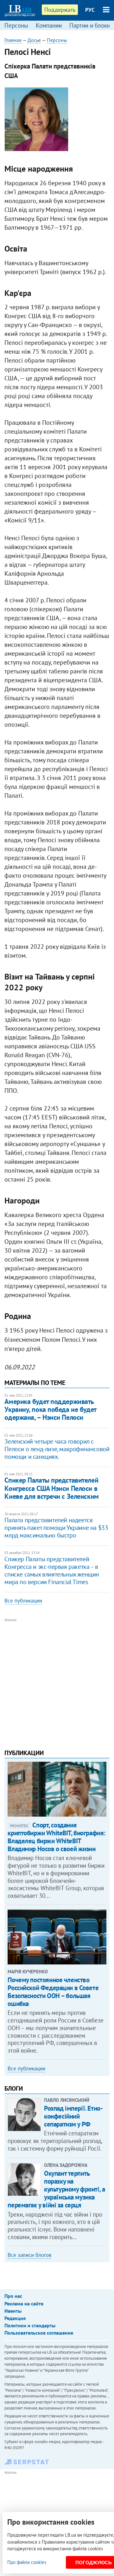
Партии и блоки (90, 25)
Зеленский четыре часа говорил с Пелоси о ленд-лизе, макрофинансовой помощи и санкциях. (57, 1449)
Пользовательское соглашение (39, 2333)
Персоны (16, 25)
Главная (13, 40)
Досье (34, 40)
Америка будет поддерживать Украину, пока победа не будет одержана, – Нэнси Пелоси (50, 1409)
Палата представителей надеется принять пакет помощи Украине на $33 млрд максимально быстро (56, 1528)
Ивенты (13, 2311)
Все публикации (23, 1601)
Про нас (13, 2296)
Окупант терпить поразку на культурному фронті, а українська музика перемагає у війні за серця (56, 2189)
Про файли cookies (27, 2562)
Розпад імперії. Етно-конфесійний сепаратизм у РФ (73, 2116)
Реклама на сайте (24, 2304)
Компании (49, 25)
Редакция (15, 2318)
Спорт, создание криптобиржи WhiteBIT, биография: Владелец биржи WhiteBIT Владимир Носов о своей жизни (57, 1837)
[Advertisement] (57, 1681)
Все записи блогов (29, 2255)
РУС (90, 10)
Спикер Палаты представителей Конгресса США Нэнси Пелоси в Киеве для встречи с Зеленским (51, 1488)
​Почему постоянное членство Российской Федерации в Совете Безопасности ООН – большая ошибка (53, 1992)
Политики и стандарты (30, 2325)
